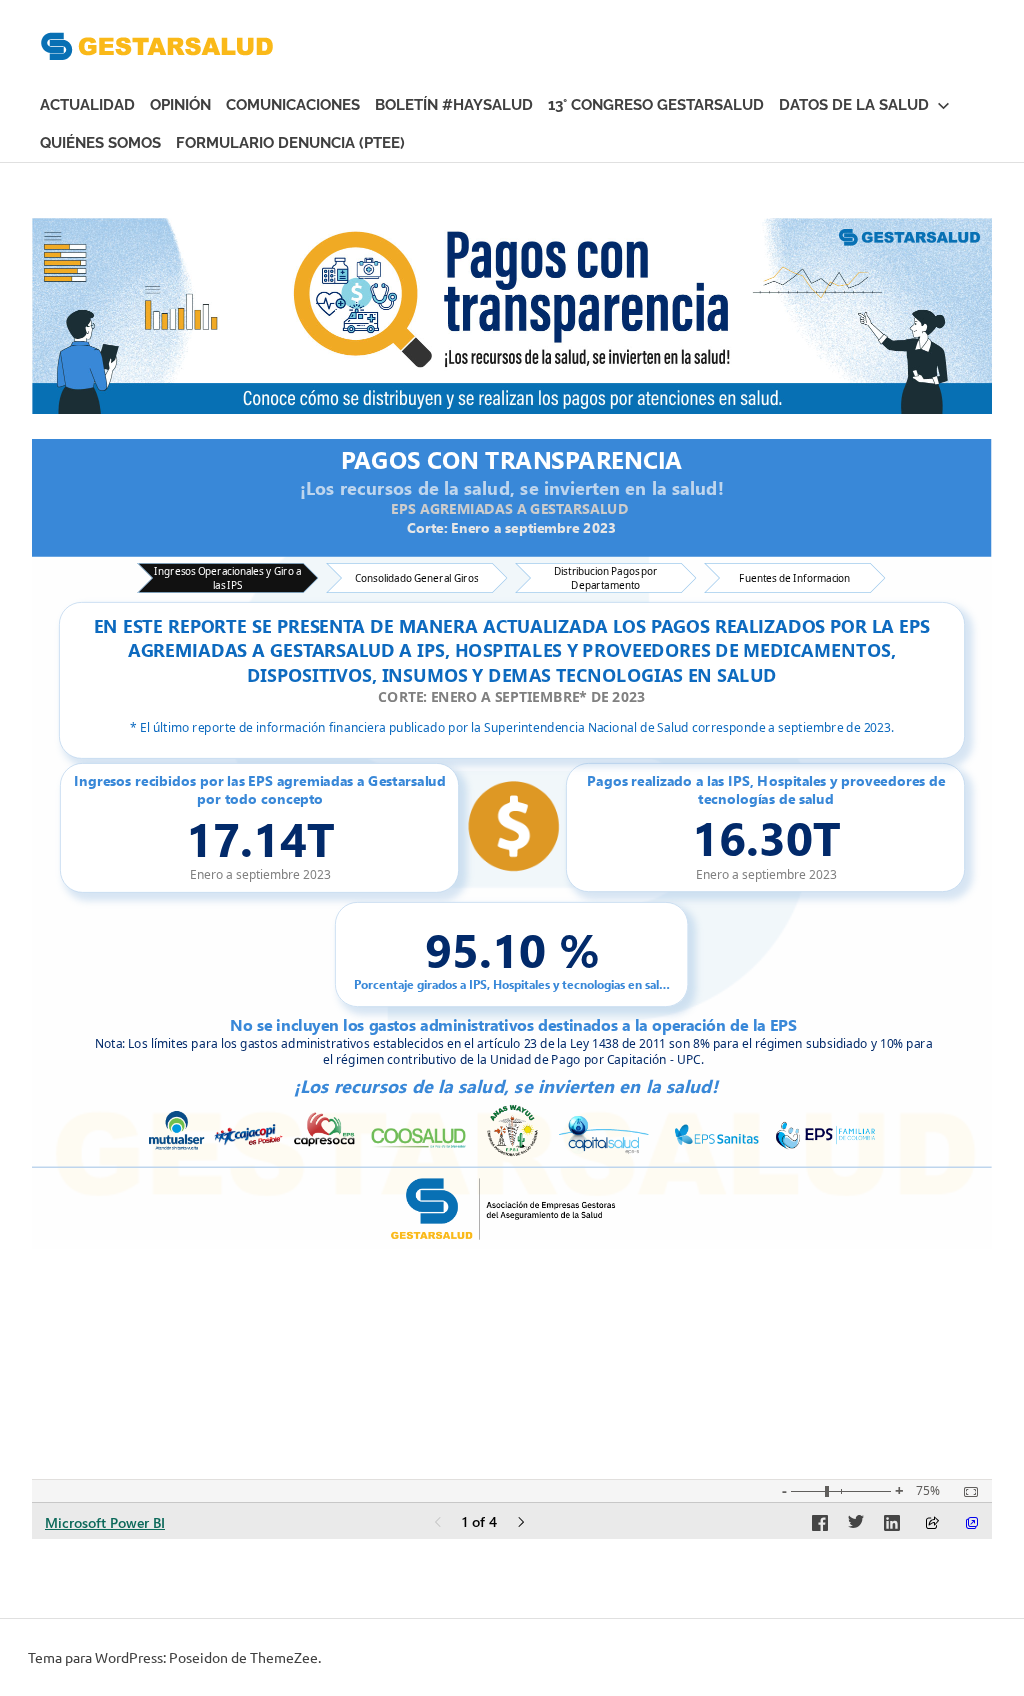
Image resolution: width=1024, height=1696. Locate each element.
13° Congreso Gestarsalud (656, 105)
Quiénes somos (100, 143)
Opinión (180, 105)
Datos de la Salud (854, 105)
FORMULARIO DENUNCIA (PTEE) (290, 143)
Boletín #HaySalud (454, 105)
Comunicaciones (293, 105)
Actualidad (87, 105)
